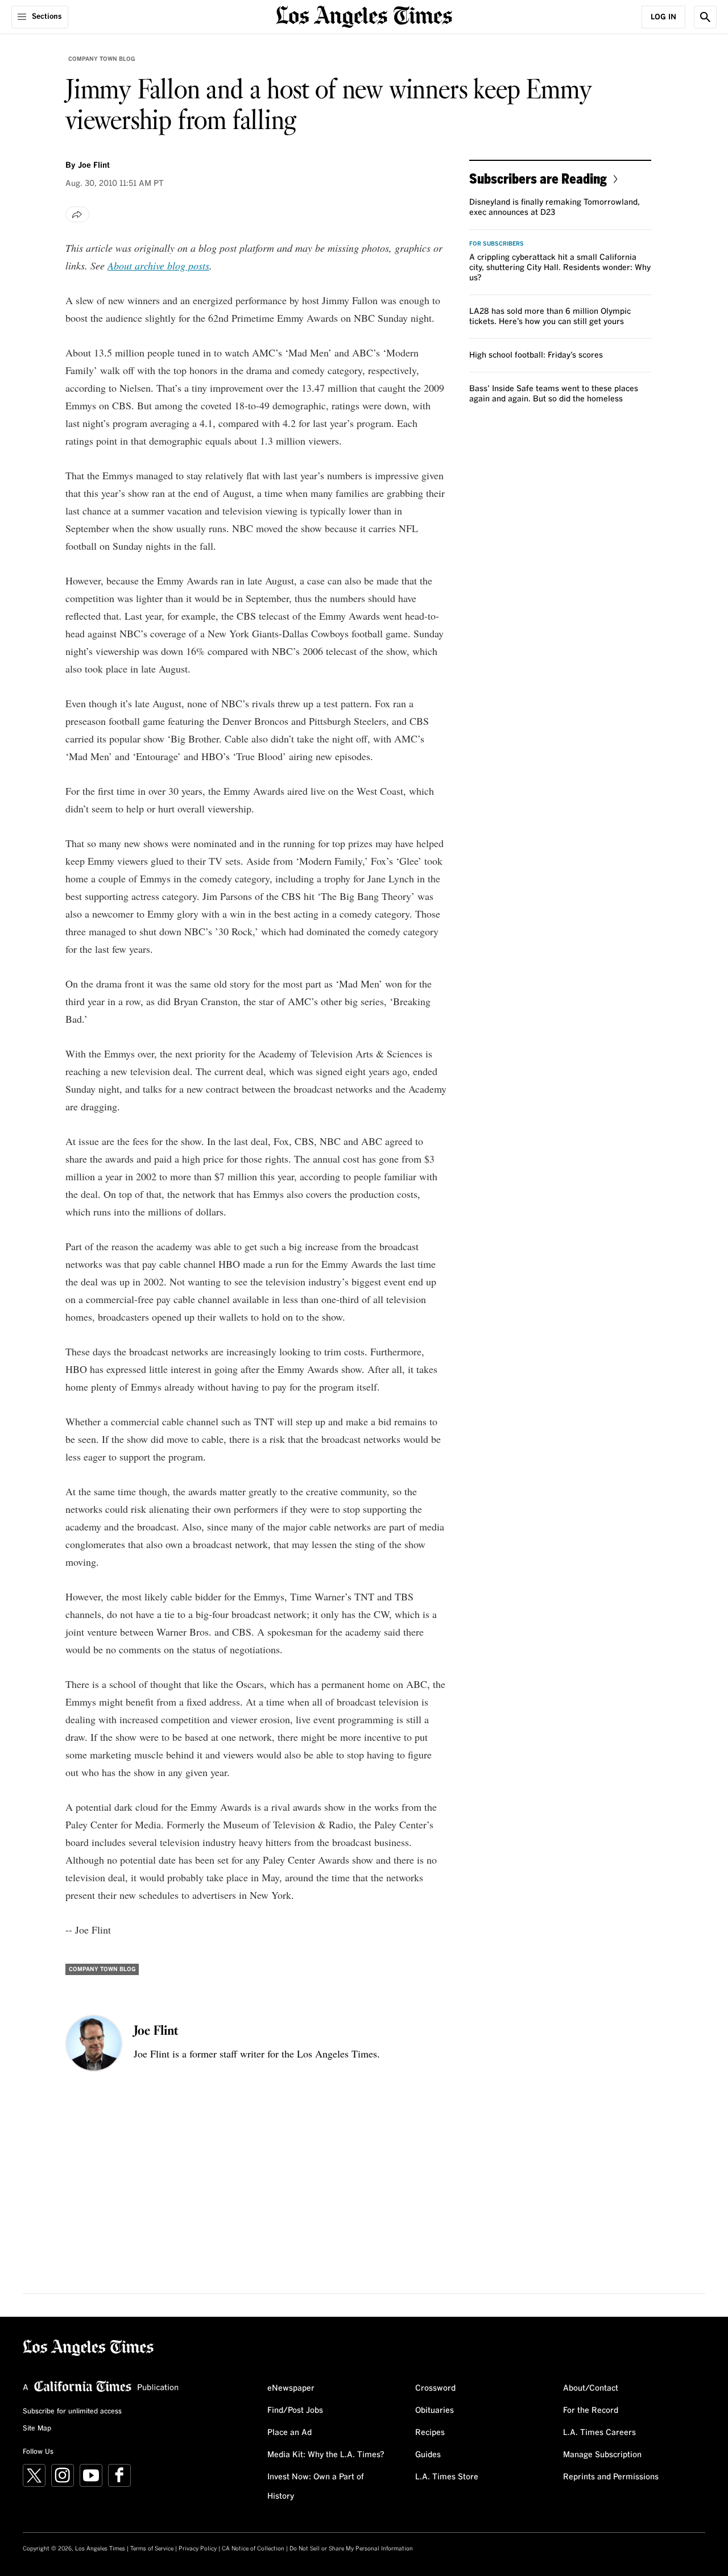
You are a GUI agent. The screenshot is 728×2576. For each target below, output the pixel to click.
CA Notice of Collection (253, 2549)
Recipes (430, 2433)
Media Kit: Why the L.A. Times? (326, 2455)
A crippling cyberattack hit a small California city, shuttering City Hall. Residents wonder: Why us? (560, 268)
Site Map (37, 2429)
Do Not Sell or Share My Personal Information (351, 2549)
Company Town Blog (102, 59)
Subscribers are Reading (538, 178)
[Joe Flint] (94, 2043)
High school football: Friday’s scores (536, 355)
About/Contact (591, 2388)
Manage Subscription (602, 2455)
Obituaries (435, 2411)
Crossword (435, 2388)
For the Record (591, 2411)
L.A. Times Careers (599, 2433)
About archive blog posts (158, 266)
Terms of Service (152, 2549)
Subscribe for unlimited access (72, 2412)
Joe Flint (94, 165)
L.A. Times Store (447, 2477)
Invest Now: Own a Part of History (316, 2487)
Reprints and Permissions (611, 2477)
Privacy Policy (198, 2549)
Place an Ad (289, 2433)
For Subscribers (497, 244)
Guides (428, 2455)
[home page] (364, 16)
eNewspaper (291, 2388)
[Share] (77, 214)
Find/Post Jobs (295, 2411)
